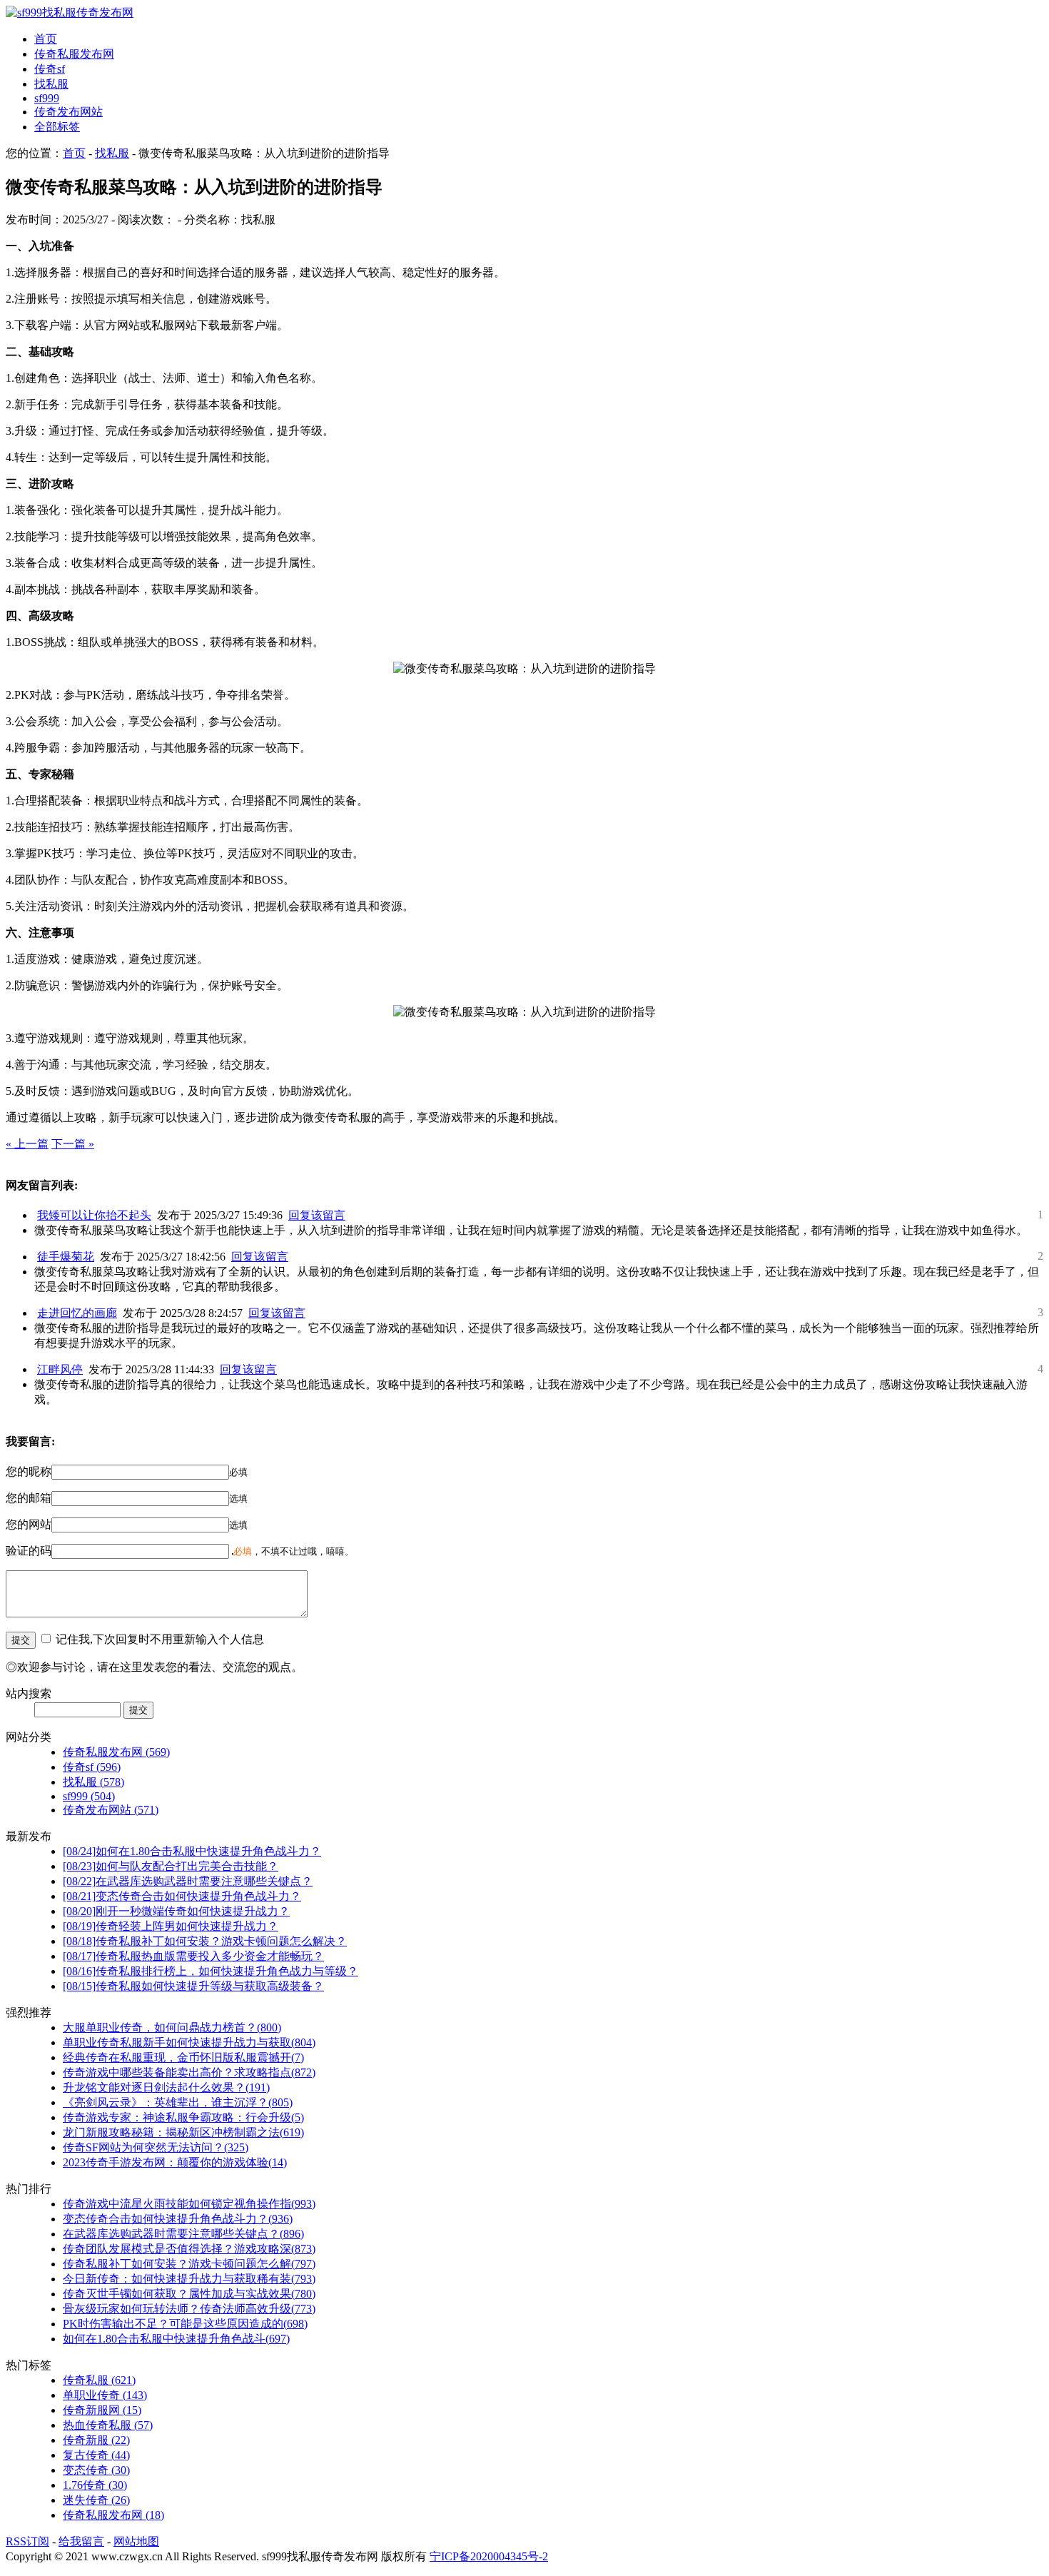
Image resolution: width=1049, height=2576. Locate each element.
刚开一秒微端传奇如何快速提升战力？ (176, 1911)
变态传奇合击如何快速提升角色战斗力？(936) (178, 2219)
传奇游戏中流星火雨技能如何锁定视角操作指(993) (189, 2204)
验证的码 (29, 1551)
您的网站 (29, 1524)
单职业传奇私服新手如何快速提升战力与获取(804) (189, 2042)
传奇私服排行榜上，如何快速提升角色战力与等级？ (211, 1971)
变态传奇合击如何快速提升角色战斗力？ (182, 1896)
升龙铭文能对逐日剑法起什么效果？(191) (166, 2087)
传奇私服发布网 (74, 54)
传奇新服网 (102, 2410)
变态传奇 (96, 2470)
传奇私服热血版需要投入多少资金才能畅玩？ (193, 1956)
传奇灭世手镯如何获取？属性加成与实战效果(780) (189, 2294)
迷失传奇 (96, 2500)
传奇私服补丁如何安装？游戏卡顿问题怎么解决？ (205, 1941)
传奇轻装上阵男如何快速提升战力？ (171, 1926)
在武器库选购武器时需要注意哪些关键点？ (188, 1881)
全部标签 (57, 127)
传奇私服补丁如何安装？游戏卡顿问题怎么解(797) (189, 2264)
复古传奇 (96, 2455)
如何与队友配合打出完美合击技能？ (171, 1866)
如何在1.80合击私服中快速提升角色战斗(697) (176, 2339)
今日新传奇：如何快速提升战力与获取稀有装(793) (189, 2279)
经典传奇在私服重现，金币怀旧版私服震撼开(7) (183, 2057)
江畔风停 (60, 1369)
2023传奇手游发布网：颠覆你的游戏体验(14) (175, 2162)
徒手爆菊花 (66, 1257)
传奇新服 (96, 2440)
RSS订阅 (27, 2541)
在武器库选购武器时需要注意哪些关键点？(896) (183, 2234)
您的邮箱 (29, 1498)
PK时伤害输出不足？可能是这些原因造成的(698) (185, 2324)
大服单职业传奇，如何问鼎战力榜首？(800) (172, 2027)
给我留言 (81, 2541)
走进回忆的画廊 (77, 1313)
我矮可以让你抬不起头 (94, 1215)
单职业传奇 (105, 2395)
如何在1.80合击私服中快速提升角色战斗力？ (192, 1851)
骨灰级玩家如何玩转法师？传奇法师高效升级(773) (189, 2309)
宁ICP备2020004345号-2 (489, 2556)
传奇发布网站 (69, 112)
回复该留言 (317, 1215)
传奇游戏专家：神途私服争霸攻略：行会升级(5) (183, 2117)
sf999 (47, 98)
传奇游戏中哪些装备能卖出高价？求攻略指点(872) (189, 2072)
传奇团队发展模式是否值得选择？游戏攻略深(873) (189, 2249)
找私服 (51, 84)
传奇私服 (99, 2380)
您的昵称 (29, 1471)
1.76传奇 (95, 2485)
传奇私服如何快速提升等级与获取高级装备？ (193, 1986)
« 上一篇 (27, 1144)
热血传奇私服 (108, 2425)
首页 (46, 39)
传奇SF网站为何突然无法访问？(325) (156, 2147)
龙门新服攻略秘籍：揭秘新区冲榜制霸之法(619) (183, 2132)
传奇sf (50, 69)
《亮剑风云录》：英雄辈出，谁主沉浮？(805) (178, 2102)
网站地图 (136, 2541)
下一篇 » (73, 1144)
